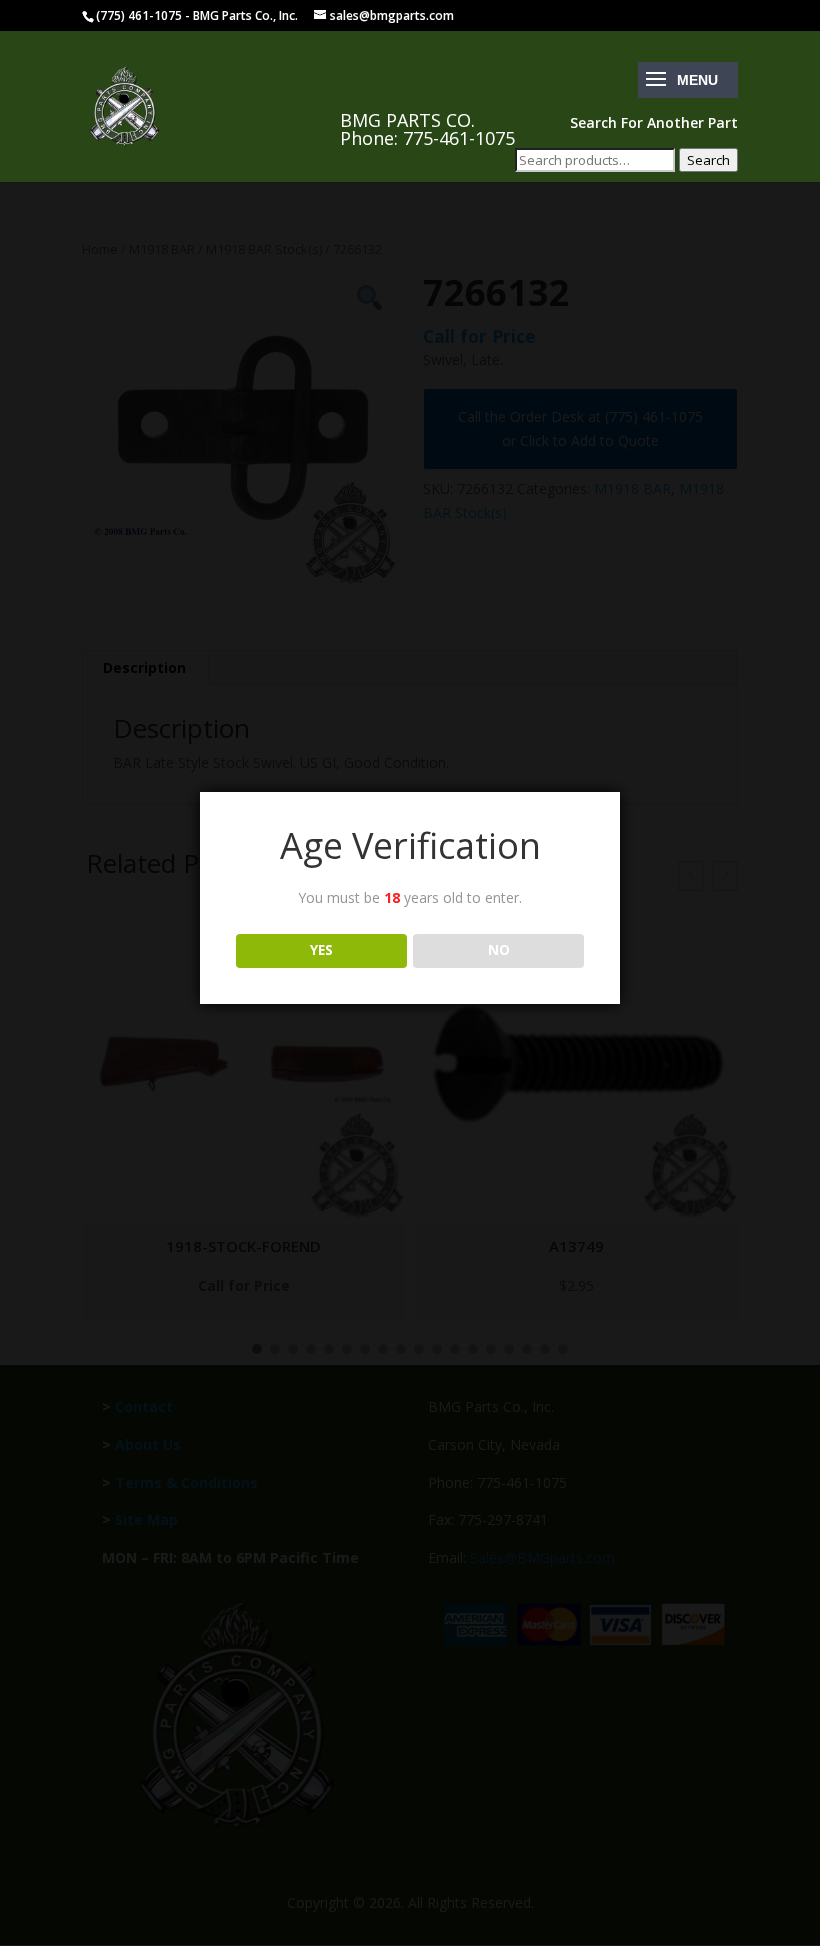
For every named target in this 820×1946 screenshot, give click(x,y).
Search (708, 160)
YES (321, 950)
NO (499, 950)
